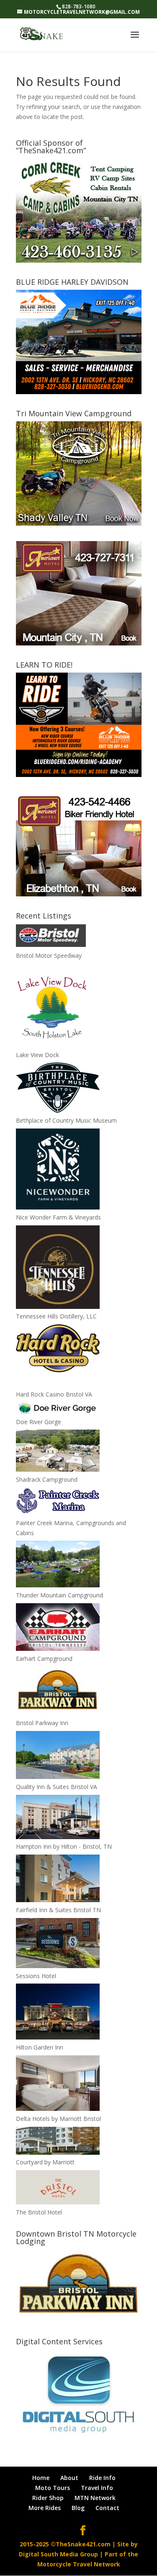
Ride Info (102, 2478)
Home (41, 2478)
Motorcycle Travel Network (79, 2564)
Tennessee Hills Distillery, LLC (56, 1316)
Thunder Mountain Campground (59, 1595)
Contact (107, 2508)
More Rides (45, 2508)
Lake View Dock (37, 1055)
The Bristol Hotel (39, 2212)
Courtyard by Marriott (45, 2162)
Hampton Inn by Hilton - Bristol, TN (64, 1846)
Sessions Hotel (36, 1976)
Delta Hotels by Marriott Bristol (58, 2119)
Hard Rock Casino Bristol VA (54, 1394)
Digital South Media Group (58, 2554)
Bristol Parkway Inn (42, 1723)
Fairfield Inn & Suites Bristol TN (58, 1910)
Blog (78, 2508)
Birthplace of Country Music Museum (66, 1120)
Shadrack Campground (47, 1479)
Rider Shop (48, 2498)
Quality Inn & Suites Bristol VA (57, 1787)
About (69, 2478)
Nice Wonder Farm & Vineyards (58, 1217)
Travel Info (97, 2488)
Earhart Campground (44, 1659)
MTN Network (95, 2498)
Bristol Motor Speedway (49, 955)
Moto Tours (53, 2488)
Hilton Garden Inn (40, 2047)
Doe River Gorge (39, 1422)
